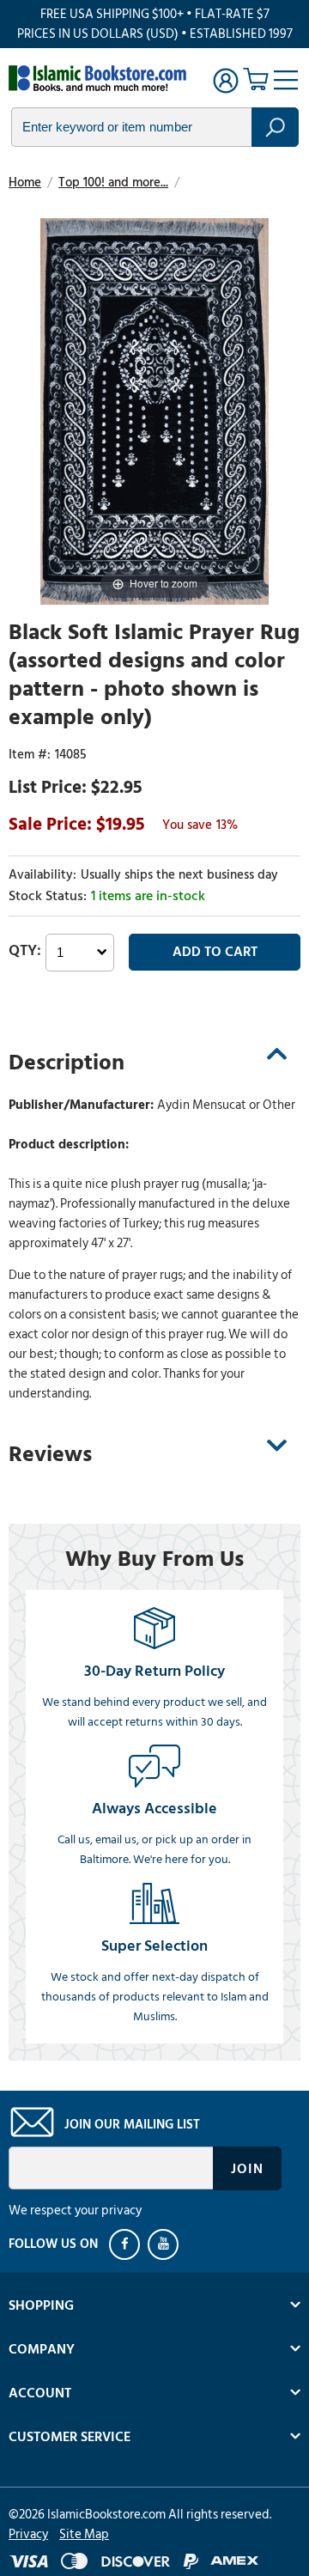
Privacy (28, 2534)
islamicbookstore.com (101, 78)
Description (67, 1063)
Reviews (50, 1454)
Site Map (84, 2534)
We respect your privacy (75, 2211)
